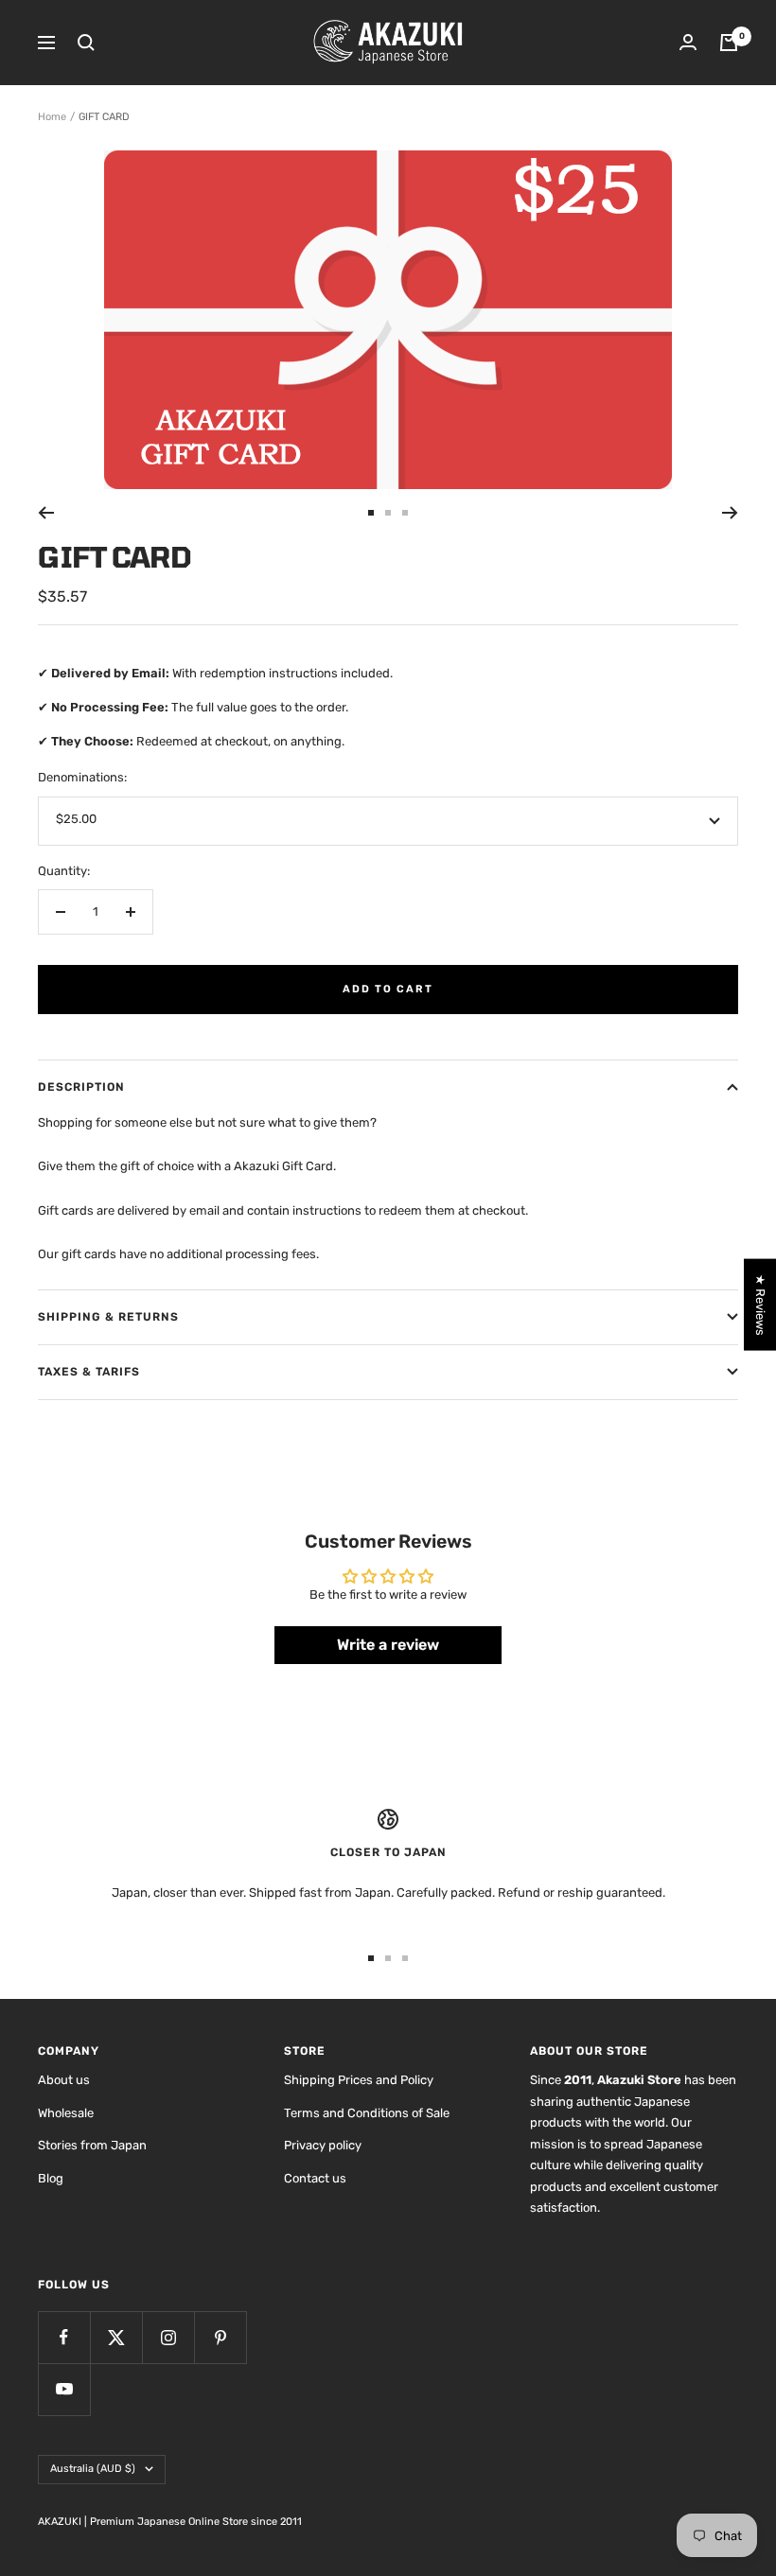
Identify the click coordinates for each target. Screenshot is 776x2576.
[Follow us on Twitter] (116, 2337)
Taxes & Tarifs (89, 1372)
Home (52, 117)
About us (64, 2080)
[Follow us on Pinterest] (220, 2337)
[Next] (730, 513)
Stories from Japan (92, 2145)
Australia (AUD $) (93, 2469)
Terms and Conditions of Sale (367, 2113)
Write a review (388, 1645)
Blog (51, 2178)
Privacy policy (323, 2145)
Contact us (315, 2178)
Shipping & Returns (108, 1317)
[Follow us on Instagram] (168, 2337)
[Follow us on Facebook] (64, 2337)
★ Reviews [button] (760, 1304)
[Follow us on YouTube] (64, 2389)
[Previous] (46, 513)
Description (81, 1087)
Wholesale (66, 2113)
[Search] (86, 43)
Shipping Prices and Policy (359, 2080)
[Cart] (729, 43)
